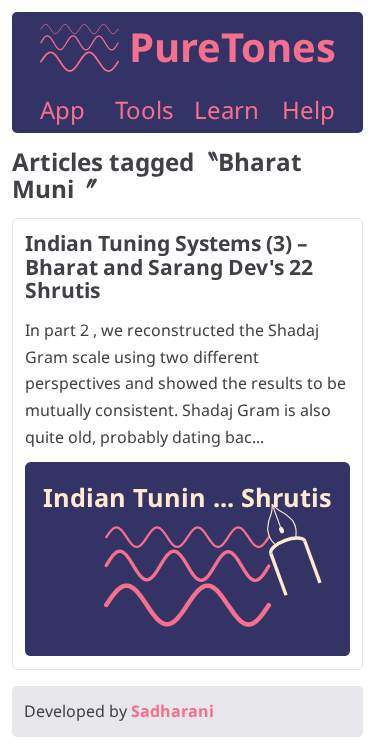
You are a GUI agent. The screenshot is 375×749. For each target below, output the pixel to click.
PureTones (232, 46)
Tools (144, 109)
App (62, 109)
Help (308, 109)
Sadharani (172, 711)
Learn (226, 109)
